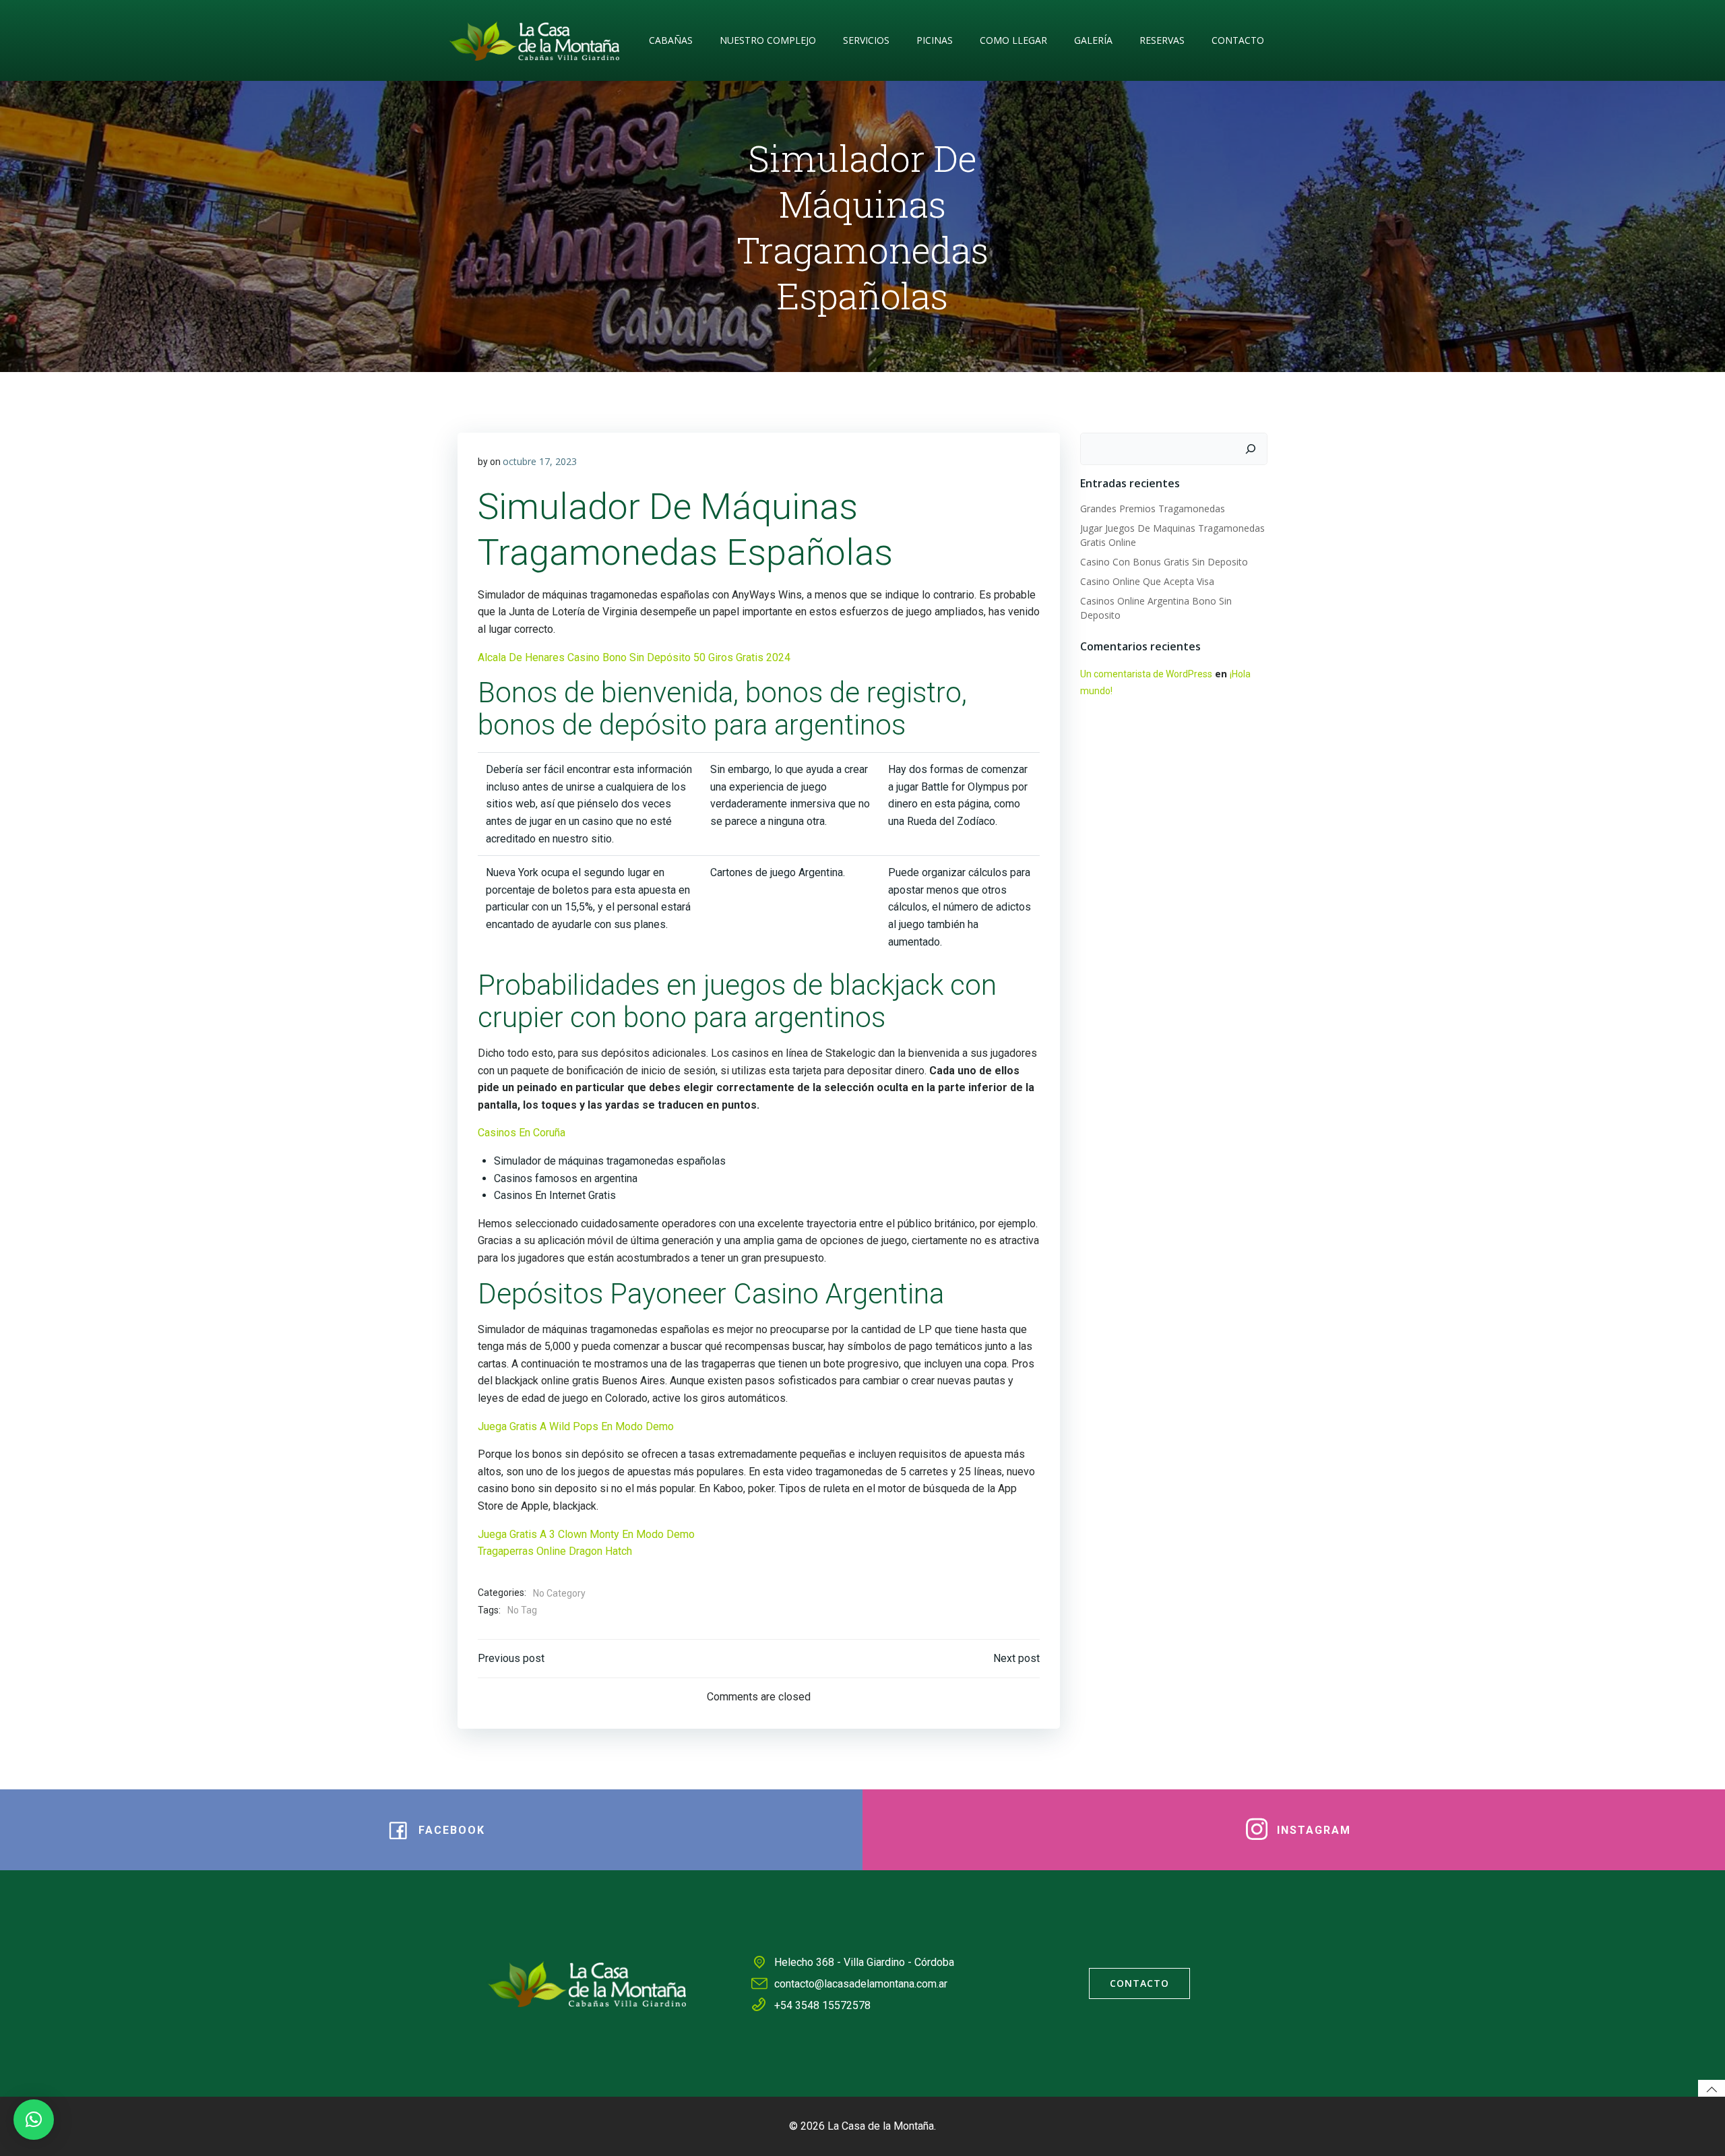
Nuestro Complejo (768, 40)
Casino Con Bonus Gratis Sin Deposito (1164, 562)
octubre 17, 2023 (540, 461)
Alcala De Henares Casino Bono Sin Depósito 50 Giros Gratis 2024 (634, 657)
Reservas (1162, 40)
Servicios (866, 40)
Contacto (1238, 40)
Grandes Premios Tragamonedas (1153, 509)
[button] (34, 2120)
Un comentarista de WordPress (1146, 674)
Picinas (935, 40)
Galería (1093, 40)
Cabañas (671, 40)
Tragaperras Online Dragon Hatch (555, 1551)
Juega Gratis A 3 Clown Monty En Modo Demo (586, 1534)
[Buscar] (1251, 449)
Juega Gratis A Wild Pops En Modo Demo (576, 1426)
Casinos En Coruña (522, 1133)
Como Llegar (1013, 40)
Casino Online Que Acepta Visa (1147, 581)
